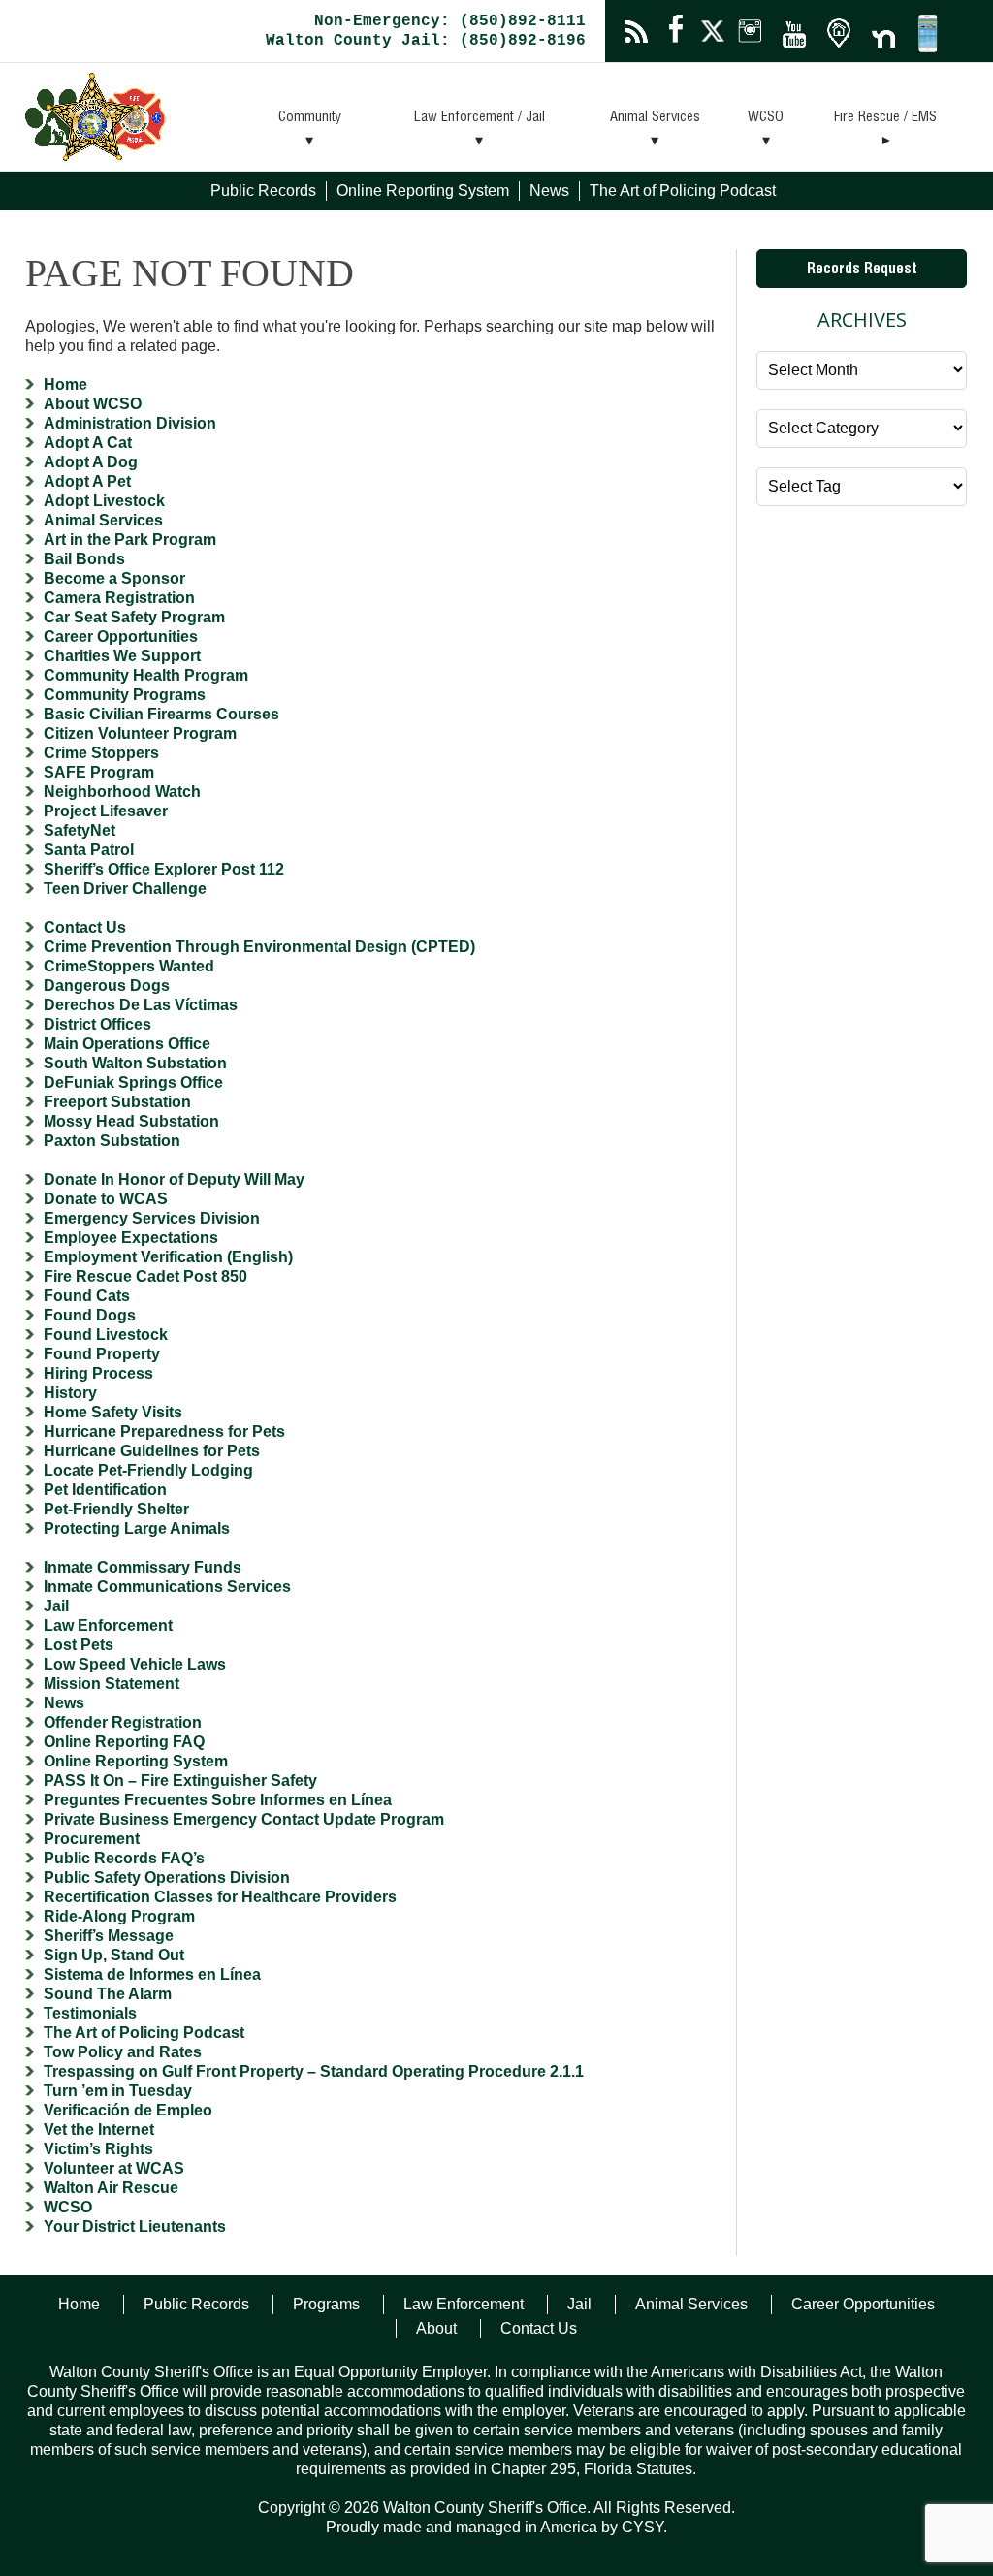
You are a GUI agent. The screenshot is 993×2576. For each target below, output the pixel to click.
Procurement (92, 1839)
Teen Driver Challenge (125, 889)
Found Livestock (106, 1335)
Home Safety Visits (113, 1412)
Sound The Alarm (108, 1994)
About (436, 2328)
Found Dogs (90, 1315)
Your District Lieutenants (135, 2226)
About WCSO (93, 404)
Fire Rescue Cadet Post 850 (145, 1276)
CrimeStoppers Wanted (129, 966)
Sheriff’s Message (109, 1936)
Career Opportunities (121, 636)
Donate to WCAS (106, 1199)
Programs (326, 2304)
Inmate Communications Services (167, 1587)
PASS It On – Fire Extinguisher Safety (180, 1781)
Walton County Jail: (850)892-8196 (426, 41)
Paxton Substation (112, 1141)
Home (65, 384)
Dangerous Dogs (107, 986)
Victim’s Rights (98, 2149)
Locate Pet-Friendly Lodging (148, 1470)
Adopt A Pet (87, 481)
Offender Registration (123, 1722)
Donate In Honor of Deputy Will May (174, 1179)
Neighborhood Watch (122, 792)
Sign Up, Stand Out (114, 1955)
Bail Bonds (84, 559)
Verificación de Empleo (128, 2110)
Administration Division (130, 423)
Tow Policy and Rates (123, 2052)
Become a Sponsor (114, 578)
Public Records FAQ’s (124, 1858)
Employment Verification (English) (168, 1257)
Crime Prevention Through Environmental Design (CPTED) (259, 947)
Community (310, 118)
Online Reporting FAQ (124, 1742)
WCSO (766, 118)
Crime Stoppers (101, 753)
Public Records (263, 191)
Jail (56, 1606)
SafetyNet (80, 830)
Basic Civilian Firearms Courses (161, 714)
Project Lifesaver (106, 811)
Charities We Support (122, 656)
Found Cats (87, 1296)
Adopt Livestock (104, 501)
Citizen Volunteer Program (140, 733)
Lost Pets (79, 1645)
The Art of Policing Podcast (683, 191)
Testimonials (90, 2013)
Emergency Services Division (152, 1218)
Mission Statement (112, 1684)
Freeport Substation (117, 1102)
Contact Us (85, 927)
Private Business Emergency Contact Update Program (244, 1819)
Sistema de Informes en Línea (152, 1974)
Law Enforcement (108, 1625)
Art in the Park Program (130, 540)
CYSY (642, 2527)
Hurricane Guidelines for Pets (152, 1451)
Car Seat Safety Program (134, 617)
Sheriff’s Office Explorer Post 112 (164, 869)
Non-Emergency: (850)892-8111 (450, 21)
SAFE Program (99, 772)
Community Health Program (146, 675)
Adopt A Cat (88, 443)
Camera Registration (119, 598)
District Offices (97, 1024)
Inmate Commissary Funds (143, 1567)
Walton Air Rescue (111, 2188)
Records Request (862, 270)
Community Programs (125, 695)
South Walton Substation (135, 1063)
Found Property (102, 1354)
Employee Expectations (131, 1238)
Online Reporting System (423, 191)
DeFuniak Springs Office (133, 1082)
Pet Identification (105, 1490)
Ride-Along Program (119, 1916)
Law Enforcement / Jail (480, 118)
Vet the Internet (99, 2130)
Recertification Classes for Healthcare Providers (220, 1897)
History (70, 1393)
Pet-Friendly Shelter (116, 1509)
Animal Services (655, 118)
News (549, 191)
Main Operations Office (127, 1044)
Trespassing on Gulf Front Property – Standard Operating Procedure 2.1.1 (314, 2071)
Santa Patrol (89, 850)
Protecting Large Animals (137, 1528)
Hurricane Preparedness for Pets (164, 1431)
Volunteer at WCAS (114, 2168)
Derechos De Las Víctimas (141, 1005)
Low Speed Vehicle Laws (135, 1664)
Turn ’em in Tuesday (118, 2091)
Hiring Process (98, 1373)
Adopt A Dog (91, 462)
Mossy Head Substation (131, 1121)
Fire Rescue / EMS (885, 118)
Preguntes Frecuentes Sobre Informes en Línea (218, 1800)
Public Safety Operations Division (167, 1877)
